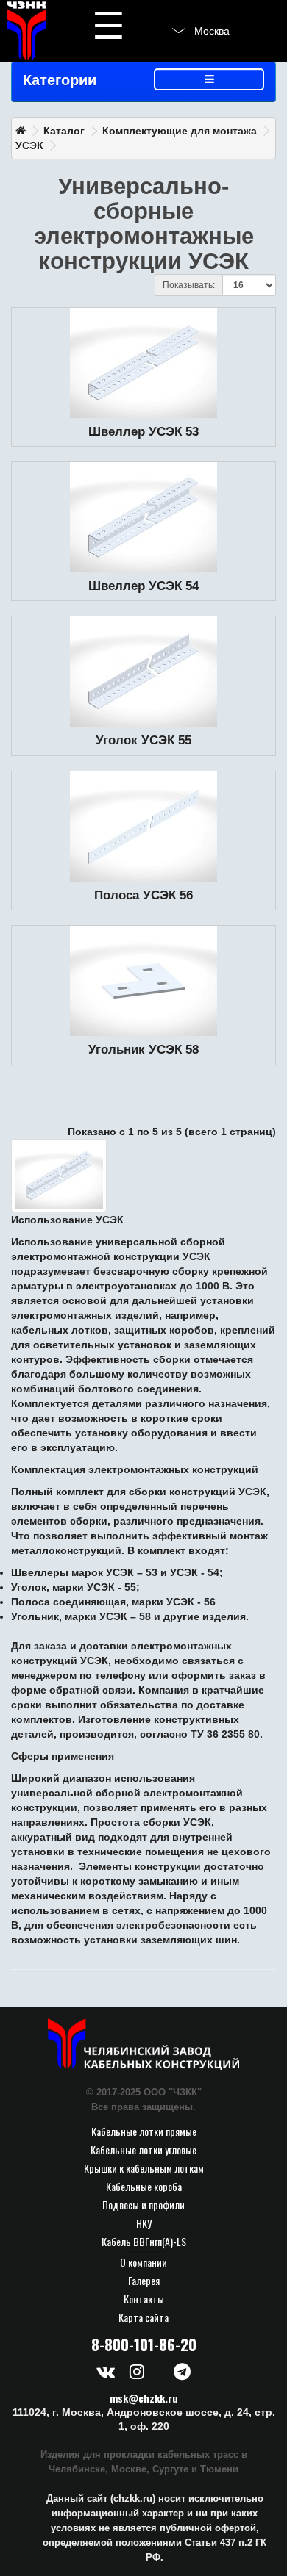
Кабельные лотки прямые (144, 2131)
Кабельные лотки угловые (143, 2149)
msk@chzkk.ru (144, 2398)
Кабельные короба (144, 2186)
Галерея (144, 2280)
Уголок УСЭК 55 (143, 740)
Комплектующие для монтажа (180, 131)
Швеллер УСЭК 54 (143, 586)
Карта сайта (143, 2317)
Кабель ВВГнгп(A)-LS (144, 2241)
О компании (143, 2262)
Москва (212, 31)
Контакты (144, 2299)
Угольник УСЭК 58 (143, 1050)
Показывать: (189, 285)
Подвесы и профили (143, 2205)
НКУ (144, 2223)
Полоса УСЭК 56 (143, 895)
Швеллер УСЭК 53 (143, 432)
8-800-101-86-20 (144, 2345)
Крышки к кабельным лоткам (144, 2168)
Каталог (64, 131)
